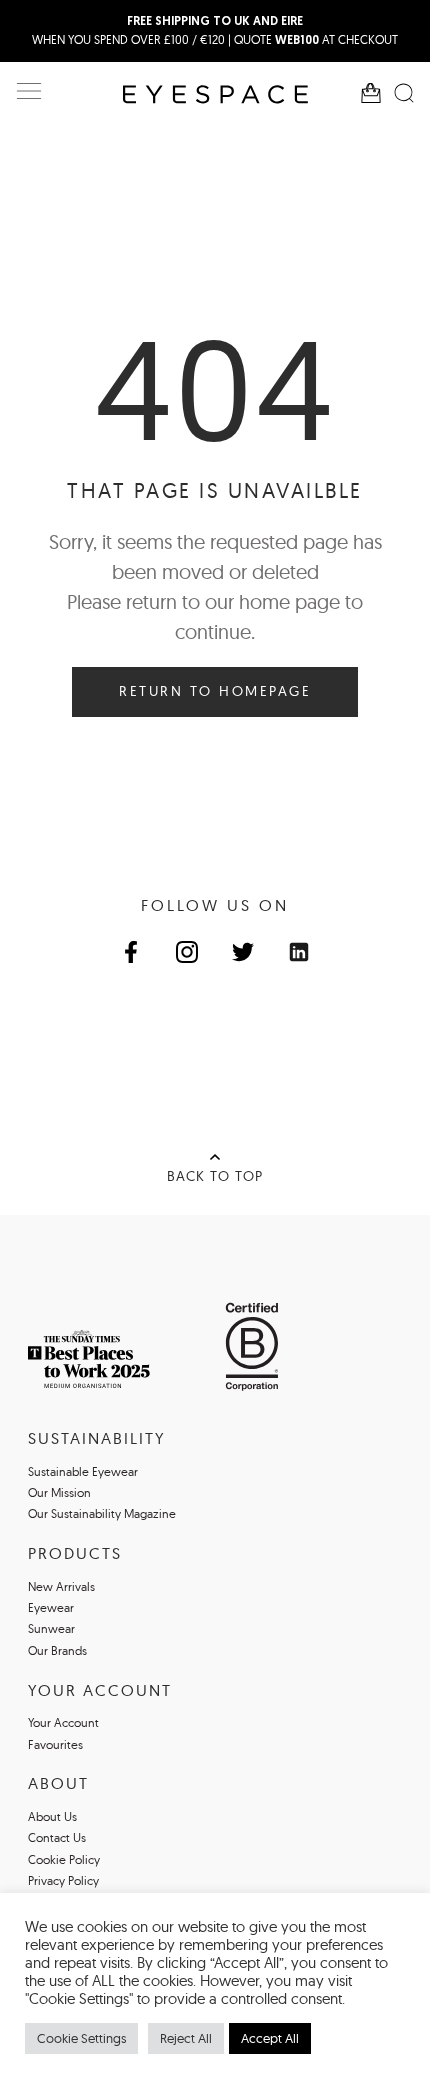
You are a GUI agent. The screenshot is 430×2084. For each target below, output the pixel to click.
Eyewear (51, 1607)
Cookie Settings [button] (81, 2038)
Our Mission (59, 1492)
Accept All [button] (270, 2038)
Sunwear (51, 1628)
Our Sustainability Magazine (102, 1513)
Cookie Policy (64, 1859)
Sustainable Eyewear (83, 1471)
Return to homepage (215, 691)
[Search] (404, 93)
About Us (52, 1816)
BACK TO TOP (215, 1176)
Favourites (55, 1744)
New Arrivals (61, 1586)
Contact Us (57, 1837)
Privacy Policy (63, 1880)
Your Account (63, 1722)
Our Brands (57, 1650)
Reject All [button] (186, 2038)
